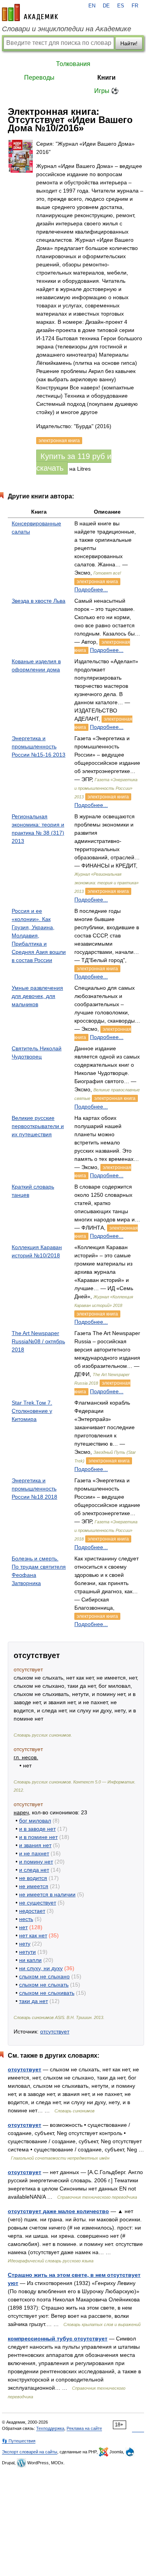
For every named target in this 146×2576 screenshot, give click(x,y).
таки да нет (33, 2001)
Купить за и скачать (74, 462)
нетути (27, 1952)
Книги (106, 78)
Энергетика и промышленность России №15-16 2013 (39, 746)
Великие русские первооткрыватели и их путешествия (38, 1126)
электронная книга (97, 582)
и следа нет (34, 1870)
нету (25, 1944)
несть (26, 1919)
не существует (38, 1903)
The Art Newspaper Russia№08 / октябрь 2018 (38, 1341)
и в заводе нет (37, 1829)
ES (121, 6)
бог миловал (35, 1821)
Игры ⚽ (106, 91)
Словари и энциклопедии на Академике (67, 29)
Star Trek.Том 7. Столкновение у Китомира (32, 1411)
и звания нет (35, 1845)
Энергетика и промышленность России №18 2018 (34, 1489)
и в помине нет (38, 1837)
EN (92, 6)
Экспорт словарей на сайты (30, 2452)
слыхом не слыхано (44, 1976)
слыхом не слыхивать (47, 1993)
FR (135, 6)
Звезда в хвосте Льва (39, 601)
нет (23, 1927)
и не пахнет (34, 1853)
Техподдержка (50, 2428)
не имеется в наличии (47, 1894)
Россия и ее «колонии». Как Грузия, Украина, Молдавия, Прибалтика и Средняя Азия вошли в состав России (39, 935)
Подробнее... (91, 589)
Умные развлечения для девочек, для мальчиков (37, 996)
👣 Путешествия (19, 2441)
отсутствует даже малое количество (58, 2211)
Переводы (39, 78)
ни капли (30, 1960)
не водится (33, 1878)
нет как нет (33, 1935)
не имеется (34, 1886)
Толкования (73, 64)
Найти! (129, 43)
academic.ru (30, 12)
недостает (32, 1911)
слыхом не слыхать (44, 1985)
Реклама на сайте (84, 2428)
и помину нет (36, 1862)
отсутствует (55, 2032)
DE (106, 6)
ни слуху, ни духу (41, 1968)
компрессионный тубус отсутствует (58, 2339)
